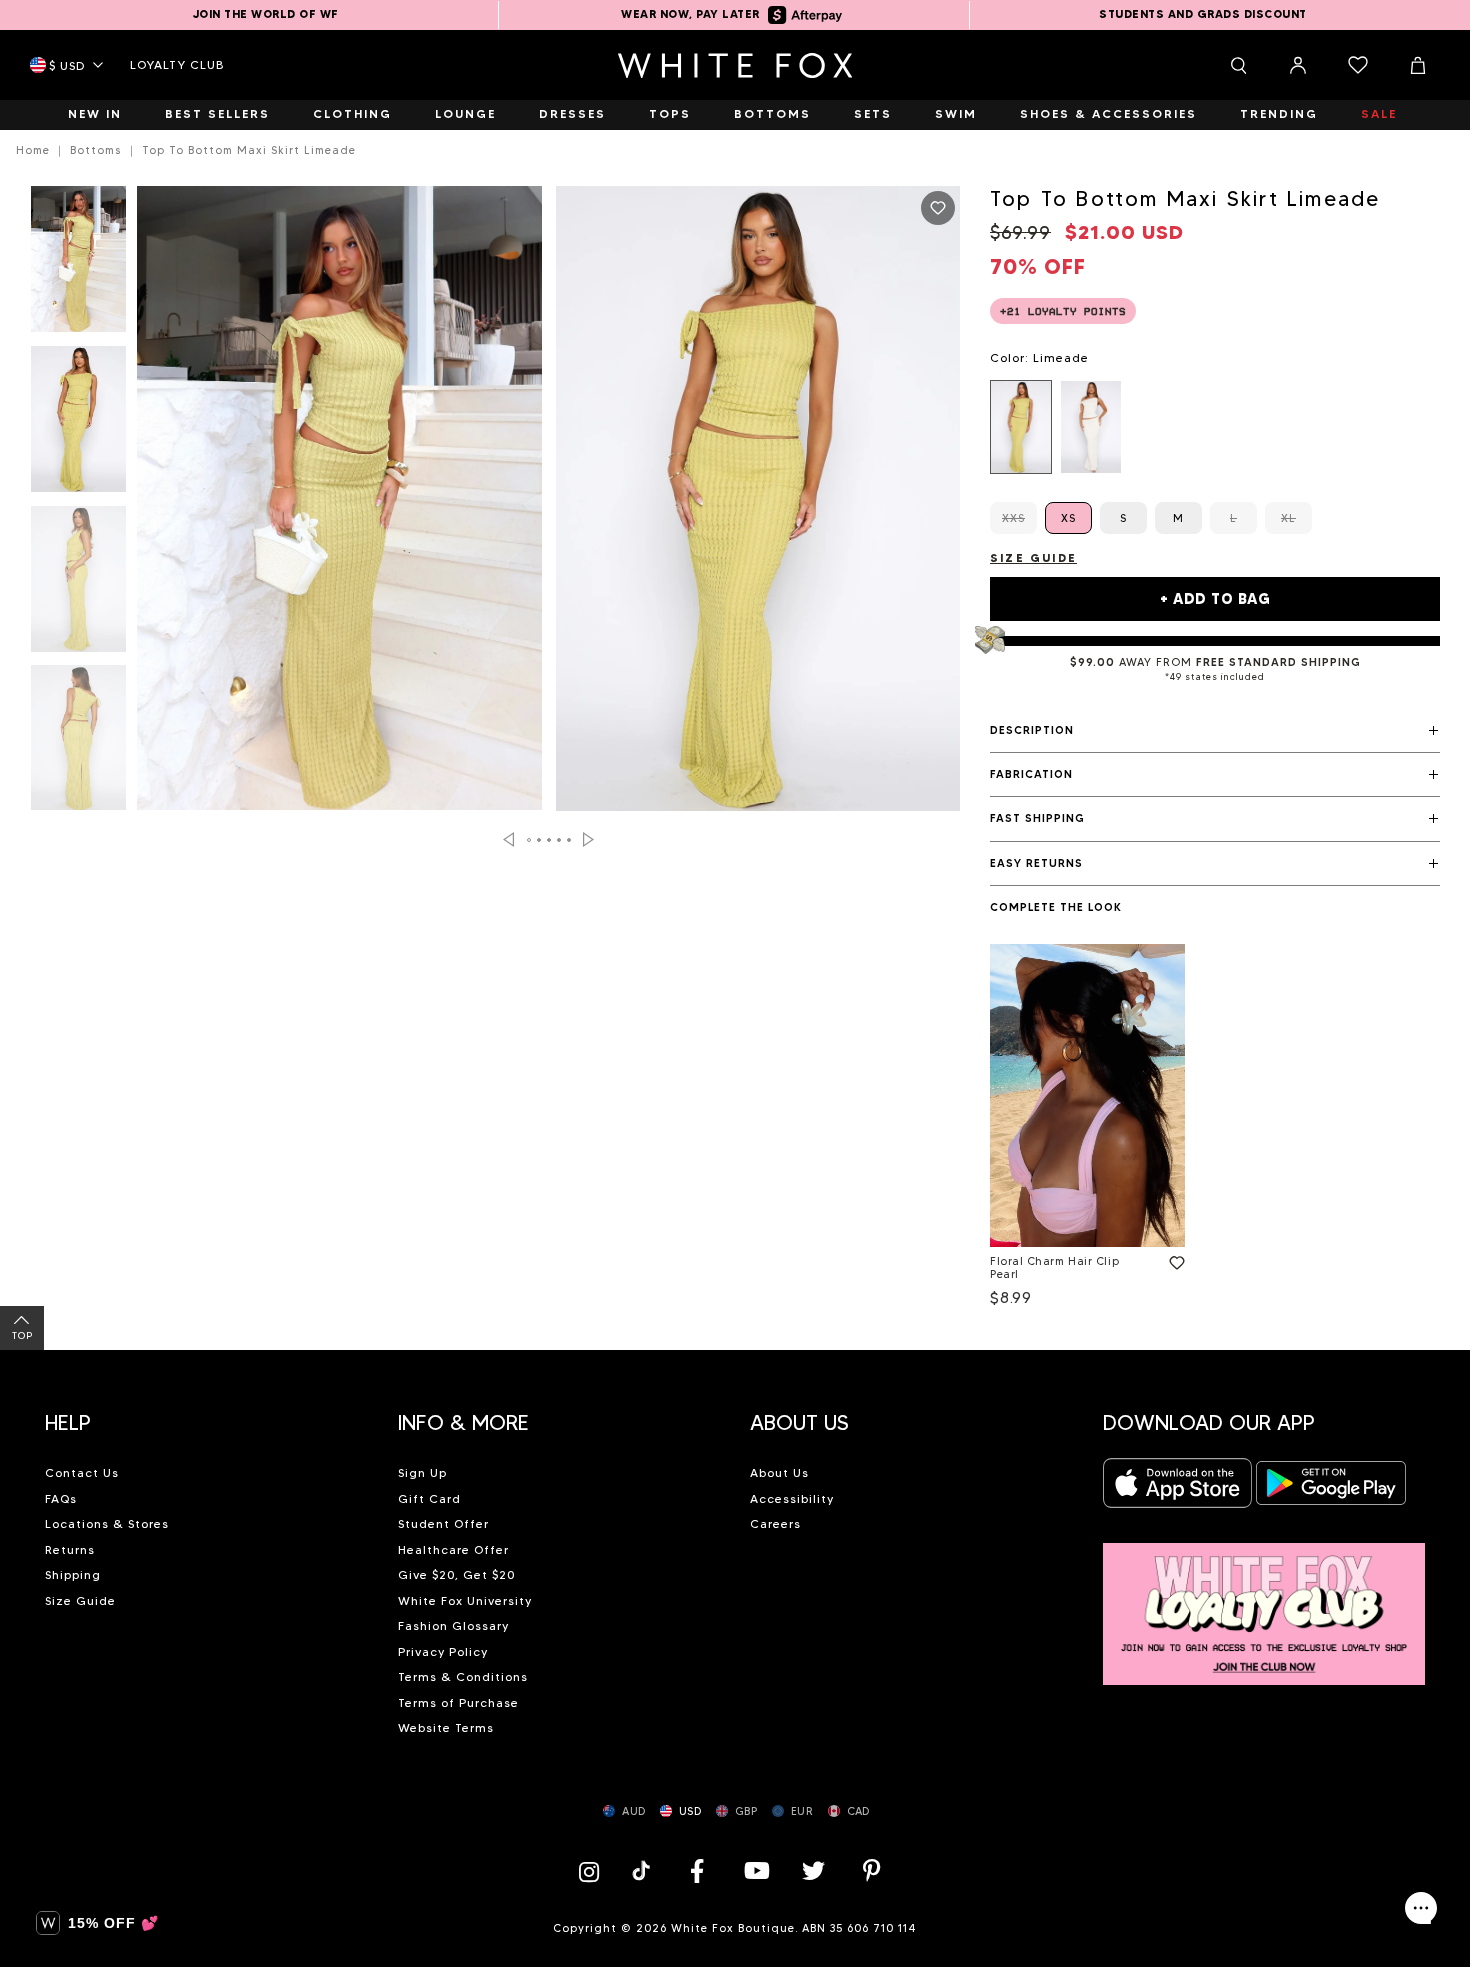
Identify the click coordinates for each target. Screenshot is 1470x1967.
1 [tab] (530, 840)
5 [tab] (570, 840)
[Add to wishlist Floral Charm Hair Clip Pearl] (1173, 1259)
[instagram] (594, 1870)
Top (22, 1335)
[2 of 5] (78, 425)
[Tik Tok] (643, 1870)
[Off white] (1091, 427)
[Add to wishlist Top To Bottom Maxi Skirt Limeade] (938, 208)
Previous (508, 839)
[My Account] (1298, 65)
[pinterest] (872, 1870)
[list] (1215, 427)
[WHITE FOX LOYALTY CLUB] (1264, 1602)
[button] (1215, 731)
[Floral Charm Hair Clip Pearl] (1087, 1095)
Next (588, 839)
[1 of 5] (78, 265)
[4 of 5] (78, 744)
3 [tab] (550, 840)
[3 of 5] (78, 585)
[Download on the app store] (1178, 1489)
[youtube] (755, 1870)
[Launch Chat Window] (1421, 1908)
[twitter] (814, 1870)
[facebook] (697, 1870)
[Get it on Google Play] (1331, 1489)
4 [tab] (560, 840)
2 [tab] (540, 840)
